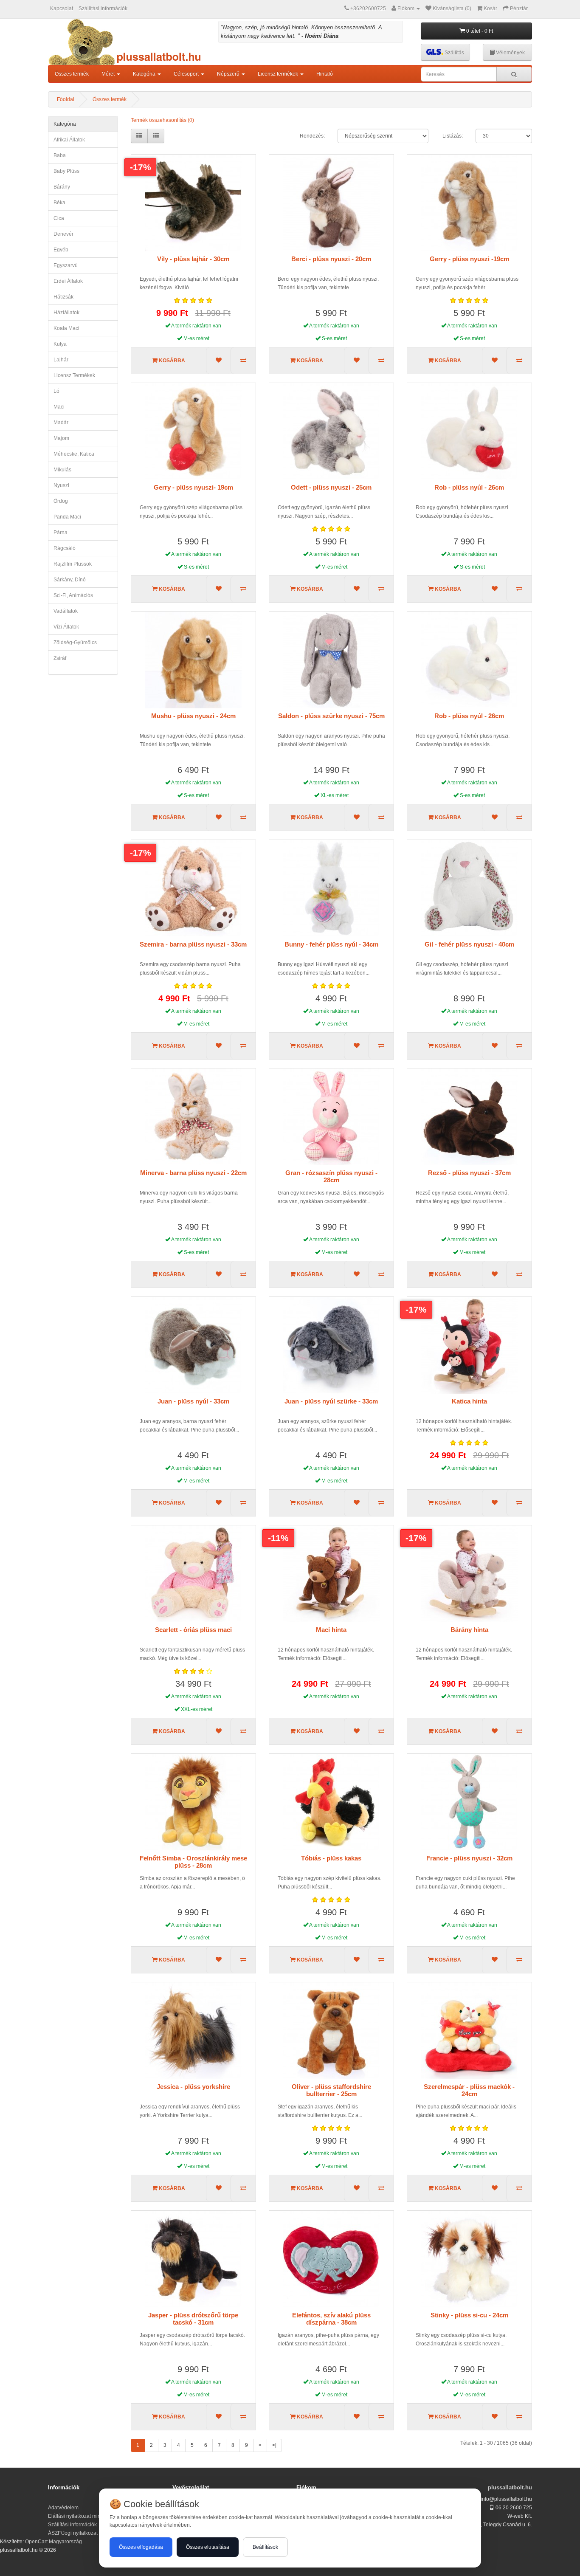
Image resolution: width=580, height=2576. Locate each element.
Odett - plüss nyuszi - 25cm (331, 487)
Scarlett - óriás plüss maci (193, 1630)
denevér (63, 234)
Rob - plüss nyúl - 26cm (469, 487)
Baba (60, 155)
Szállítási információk (103, 8)
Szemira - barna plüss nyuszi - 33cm (193, 944)
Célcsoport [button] (187, 74)
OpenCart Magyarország (53, 2542)
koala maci (66, 328)
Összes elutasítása (208, 2547)
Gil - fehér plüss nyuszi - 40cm (469, 944)
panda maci (67, 517)
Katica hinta (469, 1401)
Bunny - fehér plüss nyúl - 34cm (331, 944)
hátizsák (63, 297)
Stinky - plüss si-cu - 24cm (469, 2315)
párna (61, 533)
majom (61, 438)
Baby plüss (66, 171)
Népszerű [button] (229, 74)
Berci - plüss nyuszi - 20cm (331, 259)
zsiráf (60, 658)
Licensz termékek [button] (279, 74)
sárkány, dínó (70, 580)
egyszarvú (66, 265)
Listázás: (453, 136)
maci (59, 407)
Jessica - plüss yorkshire (193, 2087)
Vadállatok (66, 611)
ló (56, 391)
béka (59, 203)
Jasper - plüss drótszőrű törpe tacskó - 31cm (193, 2319)
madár (61, 423)
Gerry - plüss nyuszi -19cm (469, 259)
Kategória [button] (145, 74)
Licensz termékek (74, 375)
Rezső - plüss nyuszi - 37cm (469, 1173)
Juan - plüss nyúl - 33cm (193, 1401)
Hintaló (325, 74)
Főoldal (66, 99)
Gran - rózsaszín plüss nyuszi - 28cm (331, 1176)
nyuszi (61, 485)
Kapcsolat (62, 8)
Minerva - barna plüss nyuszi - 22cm (193, 1173)
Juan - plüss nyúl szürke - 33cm (331, 1401)
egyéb (61, 250)
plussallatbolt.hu (510, 2487)
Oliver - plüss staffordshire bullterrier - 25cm (331, 2090)
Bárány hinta (469, 1630)
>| (274, 2445)
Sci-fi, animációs (73, 595)
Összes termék (72, 74)
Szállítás (454, 53)
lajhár (61, 360)
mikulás (62, 470)
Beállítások (265, 2547)
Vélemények (510, 53)
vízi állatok (66, 627)
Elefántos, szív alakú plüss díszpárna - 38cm (331, 2319)
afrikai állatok (69, 140)
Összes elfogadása (141, 2547)
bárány (62, 187)
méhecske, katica (74, 454)
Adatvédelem (63, 2508)
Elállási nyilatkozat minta (76, 2516)
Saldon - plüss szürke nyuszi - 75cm (331, 716)
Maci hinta (331, 1630)
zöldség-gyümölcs (75, 643)
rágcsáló (65, 548)
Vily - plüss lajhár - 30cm (193, 259)
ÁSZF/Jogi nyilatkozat (73, 2533)
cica (59, 218)
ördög (61, 501)
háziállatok (66, 313)
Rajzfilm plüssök (73, 564)
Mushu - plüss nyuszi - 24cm (193, 716)
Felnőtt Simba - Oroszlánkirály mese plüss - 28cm (193, 1862)
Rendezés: (312, 136)
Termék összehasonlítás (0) (162, 120)
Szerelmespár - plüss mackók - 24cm (469, 2090)
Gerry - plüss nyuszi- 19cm (193, 487)
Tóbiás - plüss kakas (331, 1858)
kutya (60, 344)
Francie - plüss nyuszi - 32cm (469, 1858)
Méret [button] (109, 74)
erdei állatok (68, 281)
